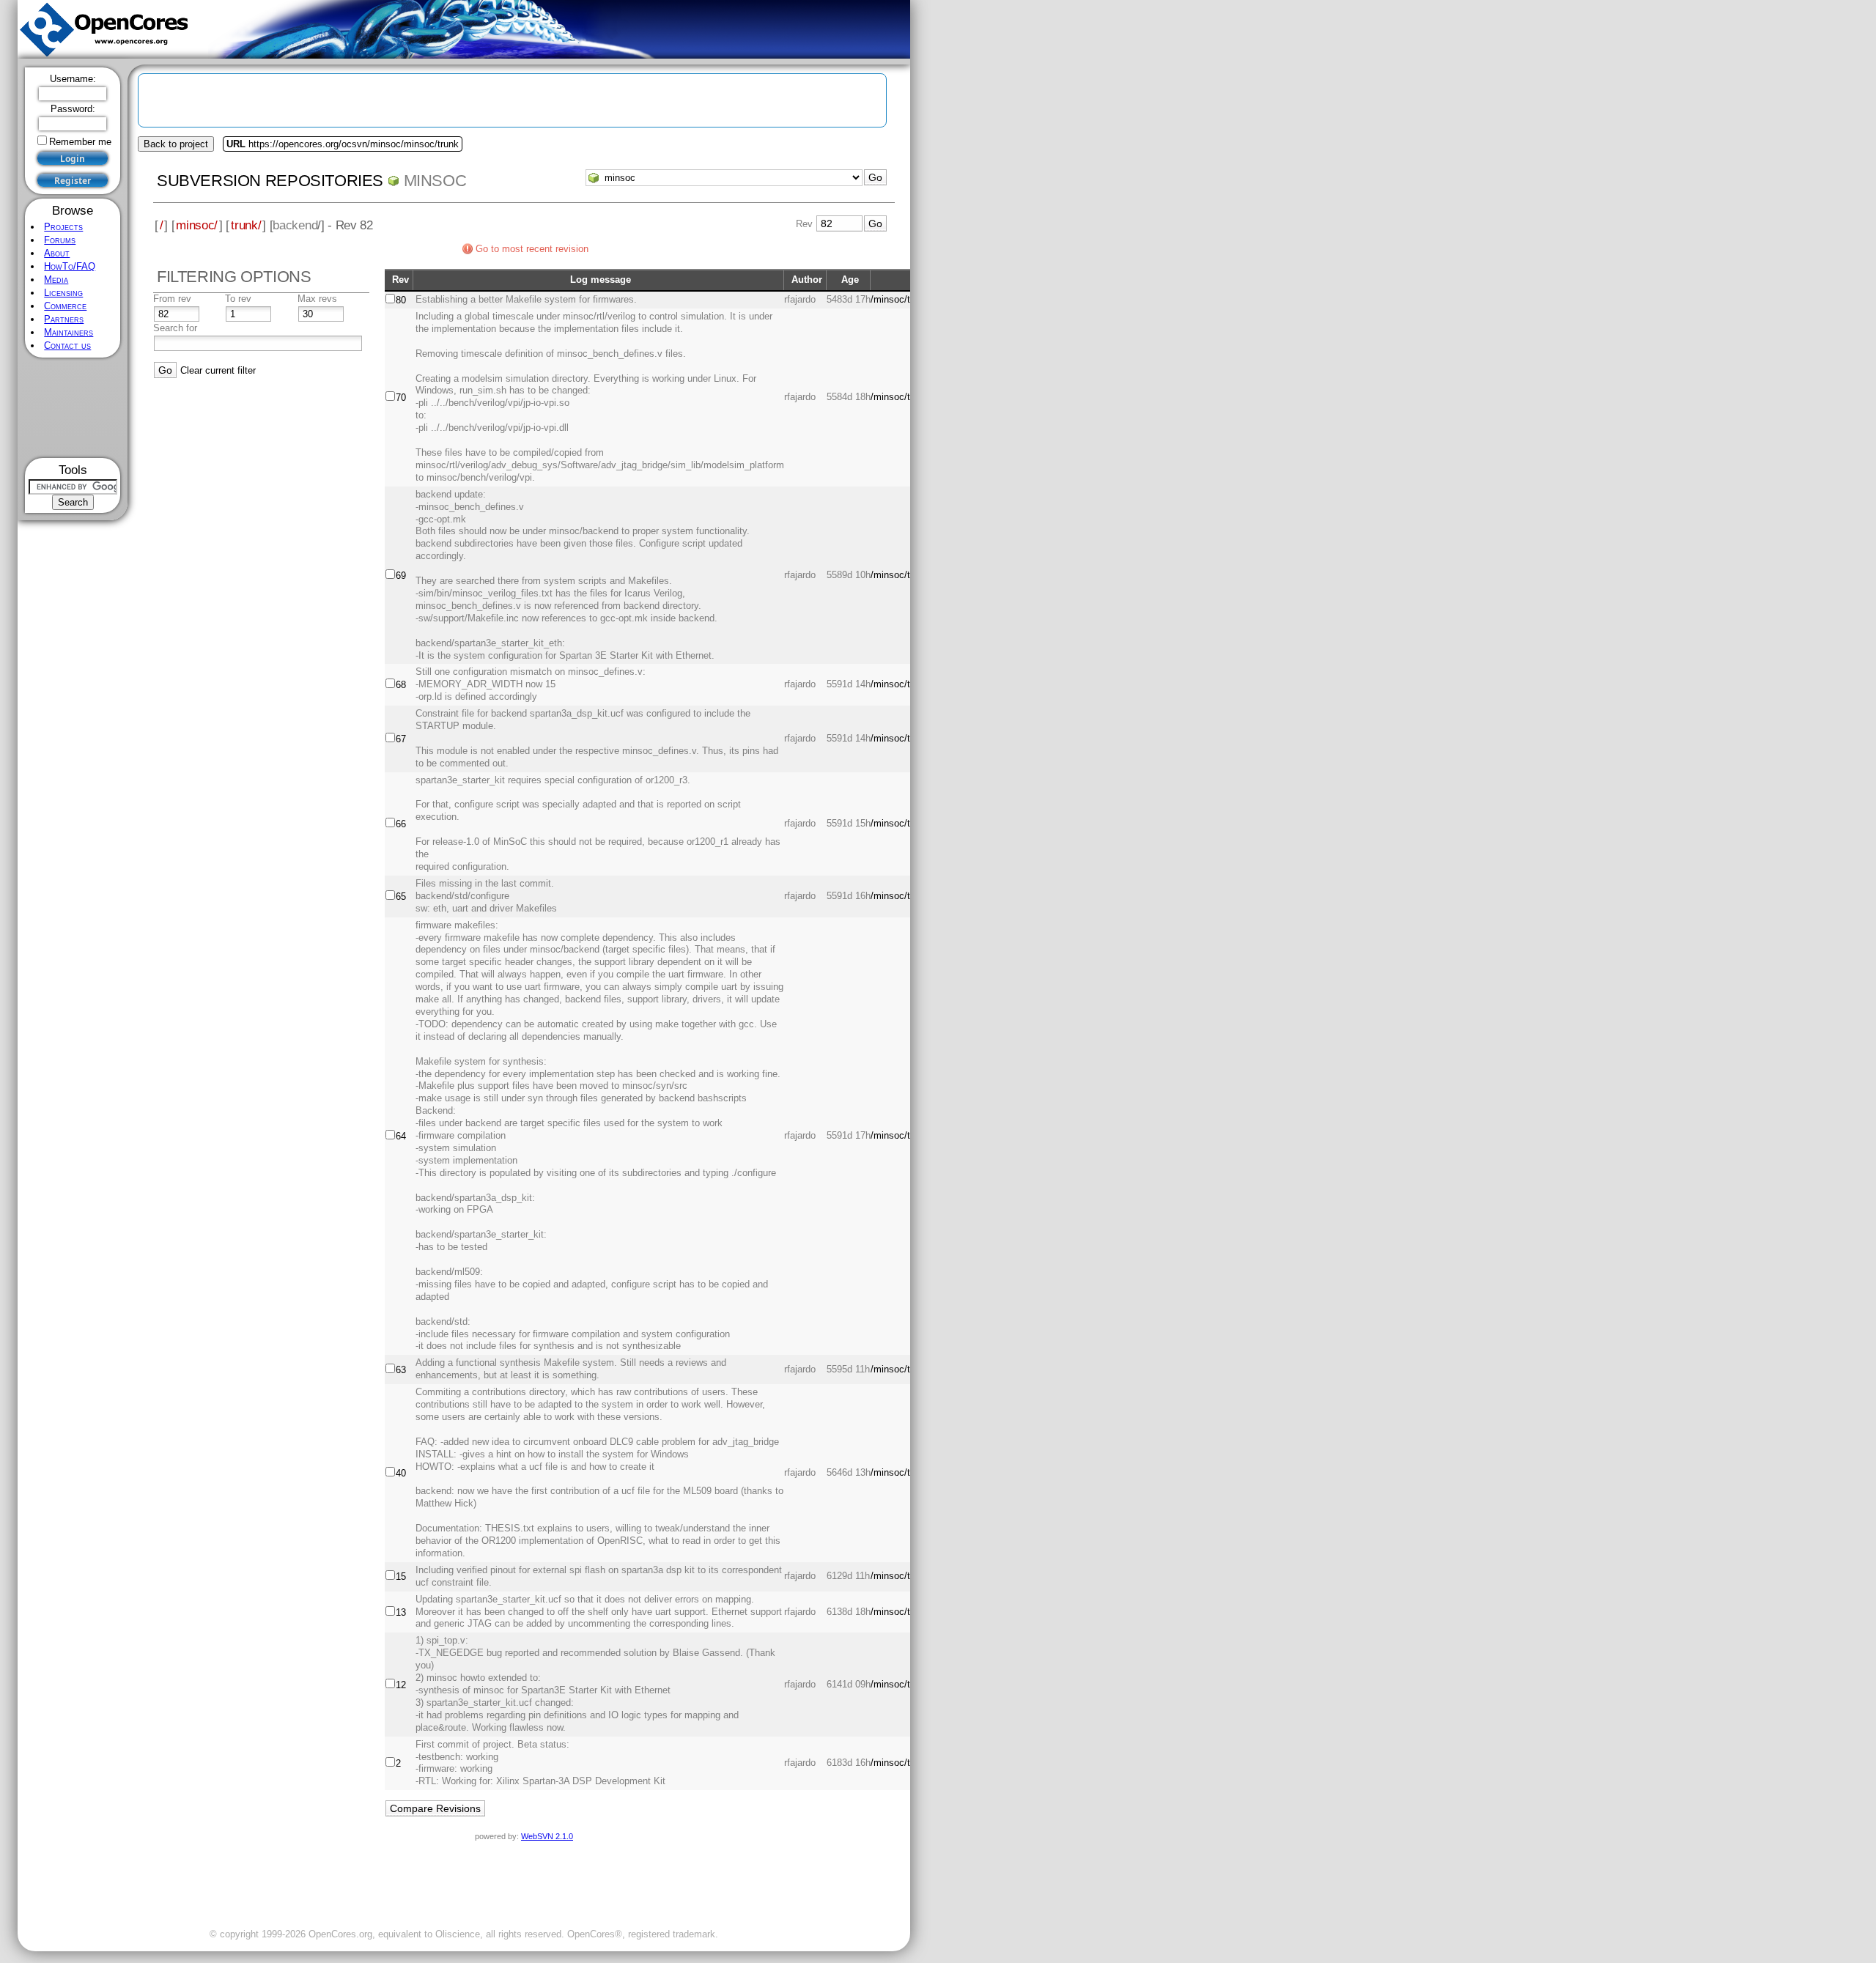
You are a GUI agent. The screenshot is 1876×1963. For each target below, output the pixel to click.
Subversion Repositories (270, 181)
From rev (172, 299)
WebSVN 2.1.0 (547, 1836)
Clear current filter (218, 370)
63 (401, 1370)
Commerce (65, 306)
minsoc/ (197, 225)
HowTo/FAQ (70, 266)
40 (401, 1473)
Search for (175, 328)
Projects (63, 227)
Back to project (176, 144)
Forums (60, 240)
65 (401, 897)
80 (401, 300)
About (57, 253)
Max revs (317, 299)
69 (401, 576)
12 (401, 1685)
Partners (64, 319)
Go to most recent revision (532, 249)
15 (401, 1576)
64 (401, 1136)
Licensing (63, 293)
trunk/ (246, 225)
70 (401, 398)
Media (56, 280)
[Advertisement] (73, 408)
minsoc (435, 181)
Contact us (67, 345)
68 (401, 685)
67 (401, 739)
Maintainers (69, 332)
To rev (238, 299)
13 (401, 1612)
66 (401, 824)
